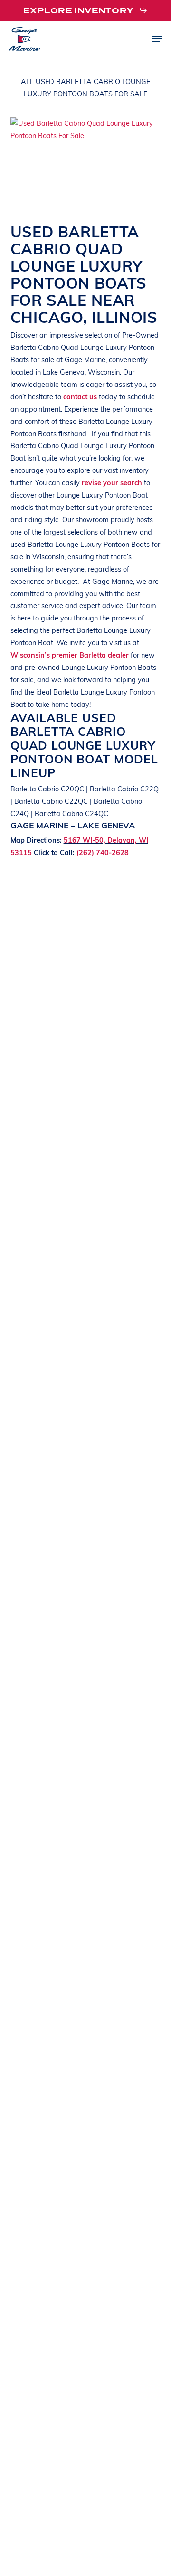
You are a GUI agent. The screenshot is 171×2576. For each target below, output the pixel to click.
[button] (85, 11)
